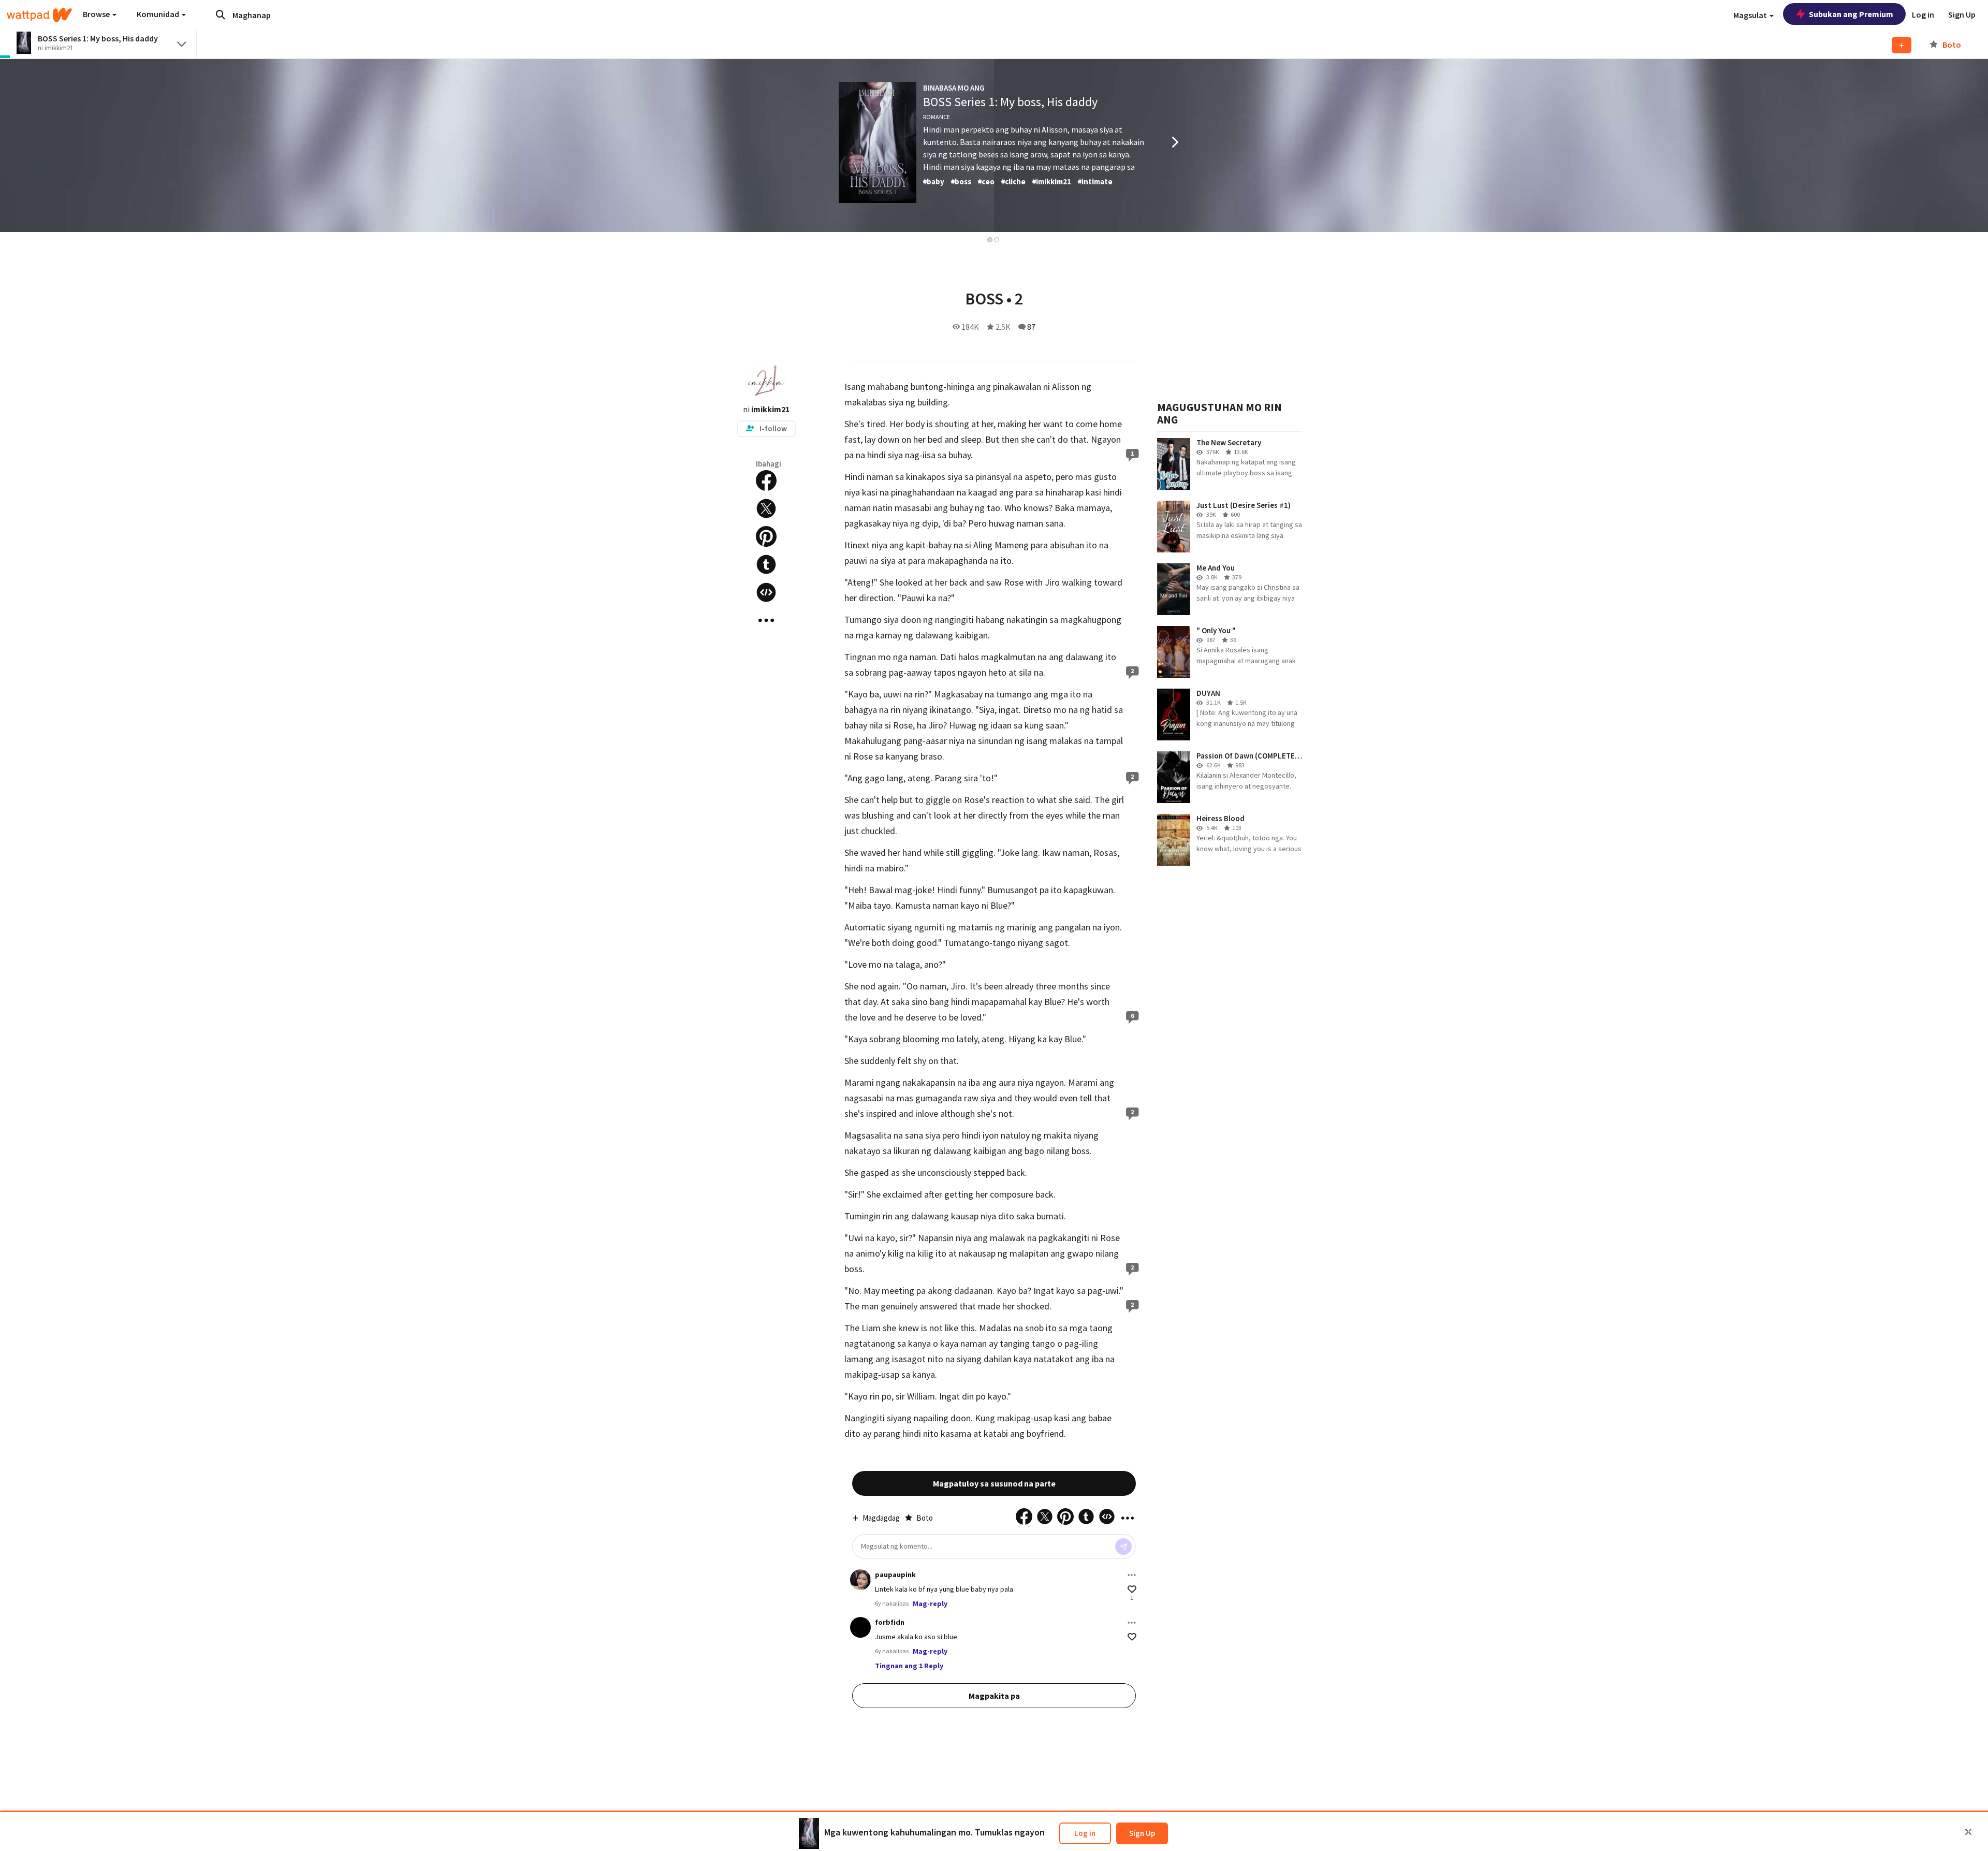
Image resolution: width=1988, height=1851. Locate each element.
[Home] (39, 15)
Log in (1085, 1833)
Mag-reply (930, 1604)
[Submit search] (221, 14)
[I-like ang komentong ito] (1132, 1589)
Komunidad (159, 14)
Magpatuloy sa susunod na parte (994, 1483)
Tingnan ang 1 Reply (909, 1666)
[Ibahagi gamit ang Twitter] (766, 508)
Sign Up (1142, 1833)
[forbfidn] (860, 1627)
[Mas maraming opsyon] (1132, 1575)
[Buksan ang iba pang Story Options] (766, 620)
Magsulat (1751, 15)
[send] (1123, 1547)
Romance (937, 117)
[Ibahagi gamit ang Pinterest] (766, 536)
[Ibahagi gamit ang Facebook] (766, 480)
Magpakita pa (994, 1696)
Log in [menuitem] (1923, 14)
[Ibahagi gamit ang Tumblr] (766, 564)
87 (1031, 327)
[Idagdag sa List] (1902, 45)
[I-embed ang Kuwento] (766, 592)
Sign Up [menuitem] (1962, 14)
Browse (97, 14)
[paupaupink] (860, 1580)
